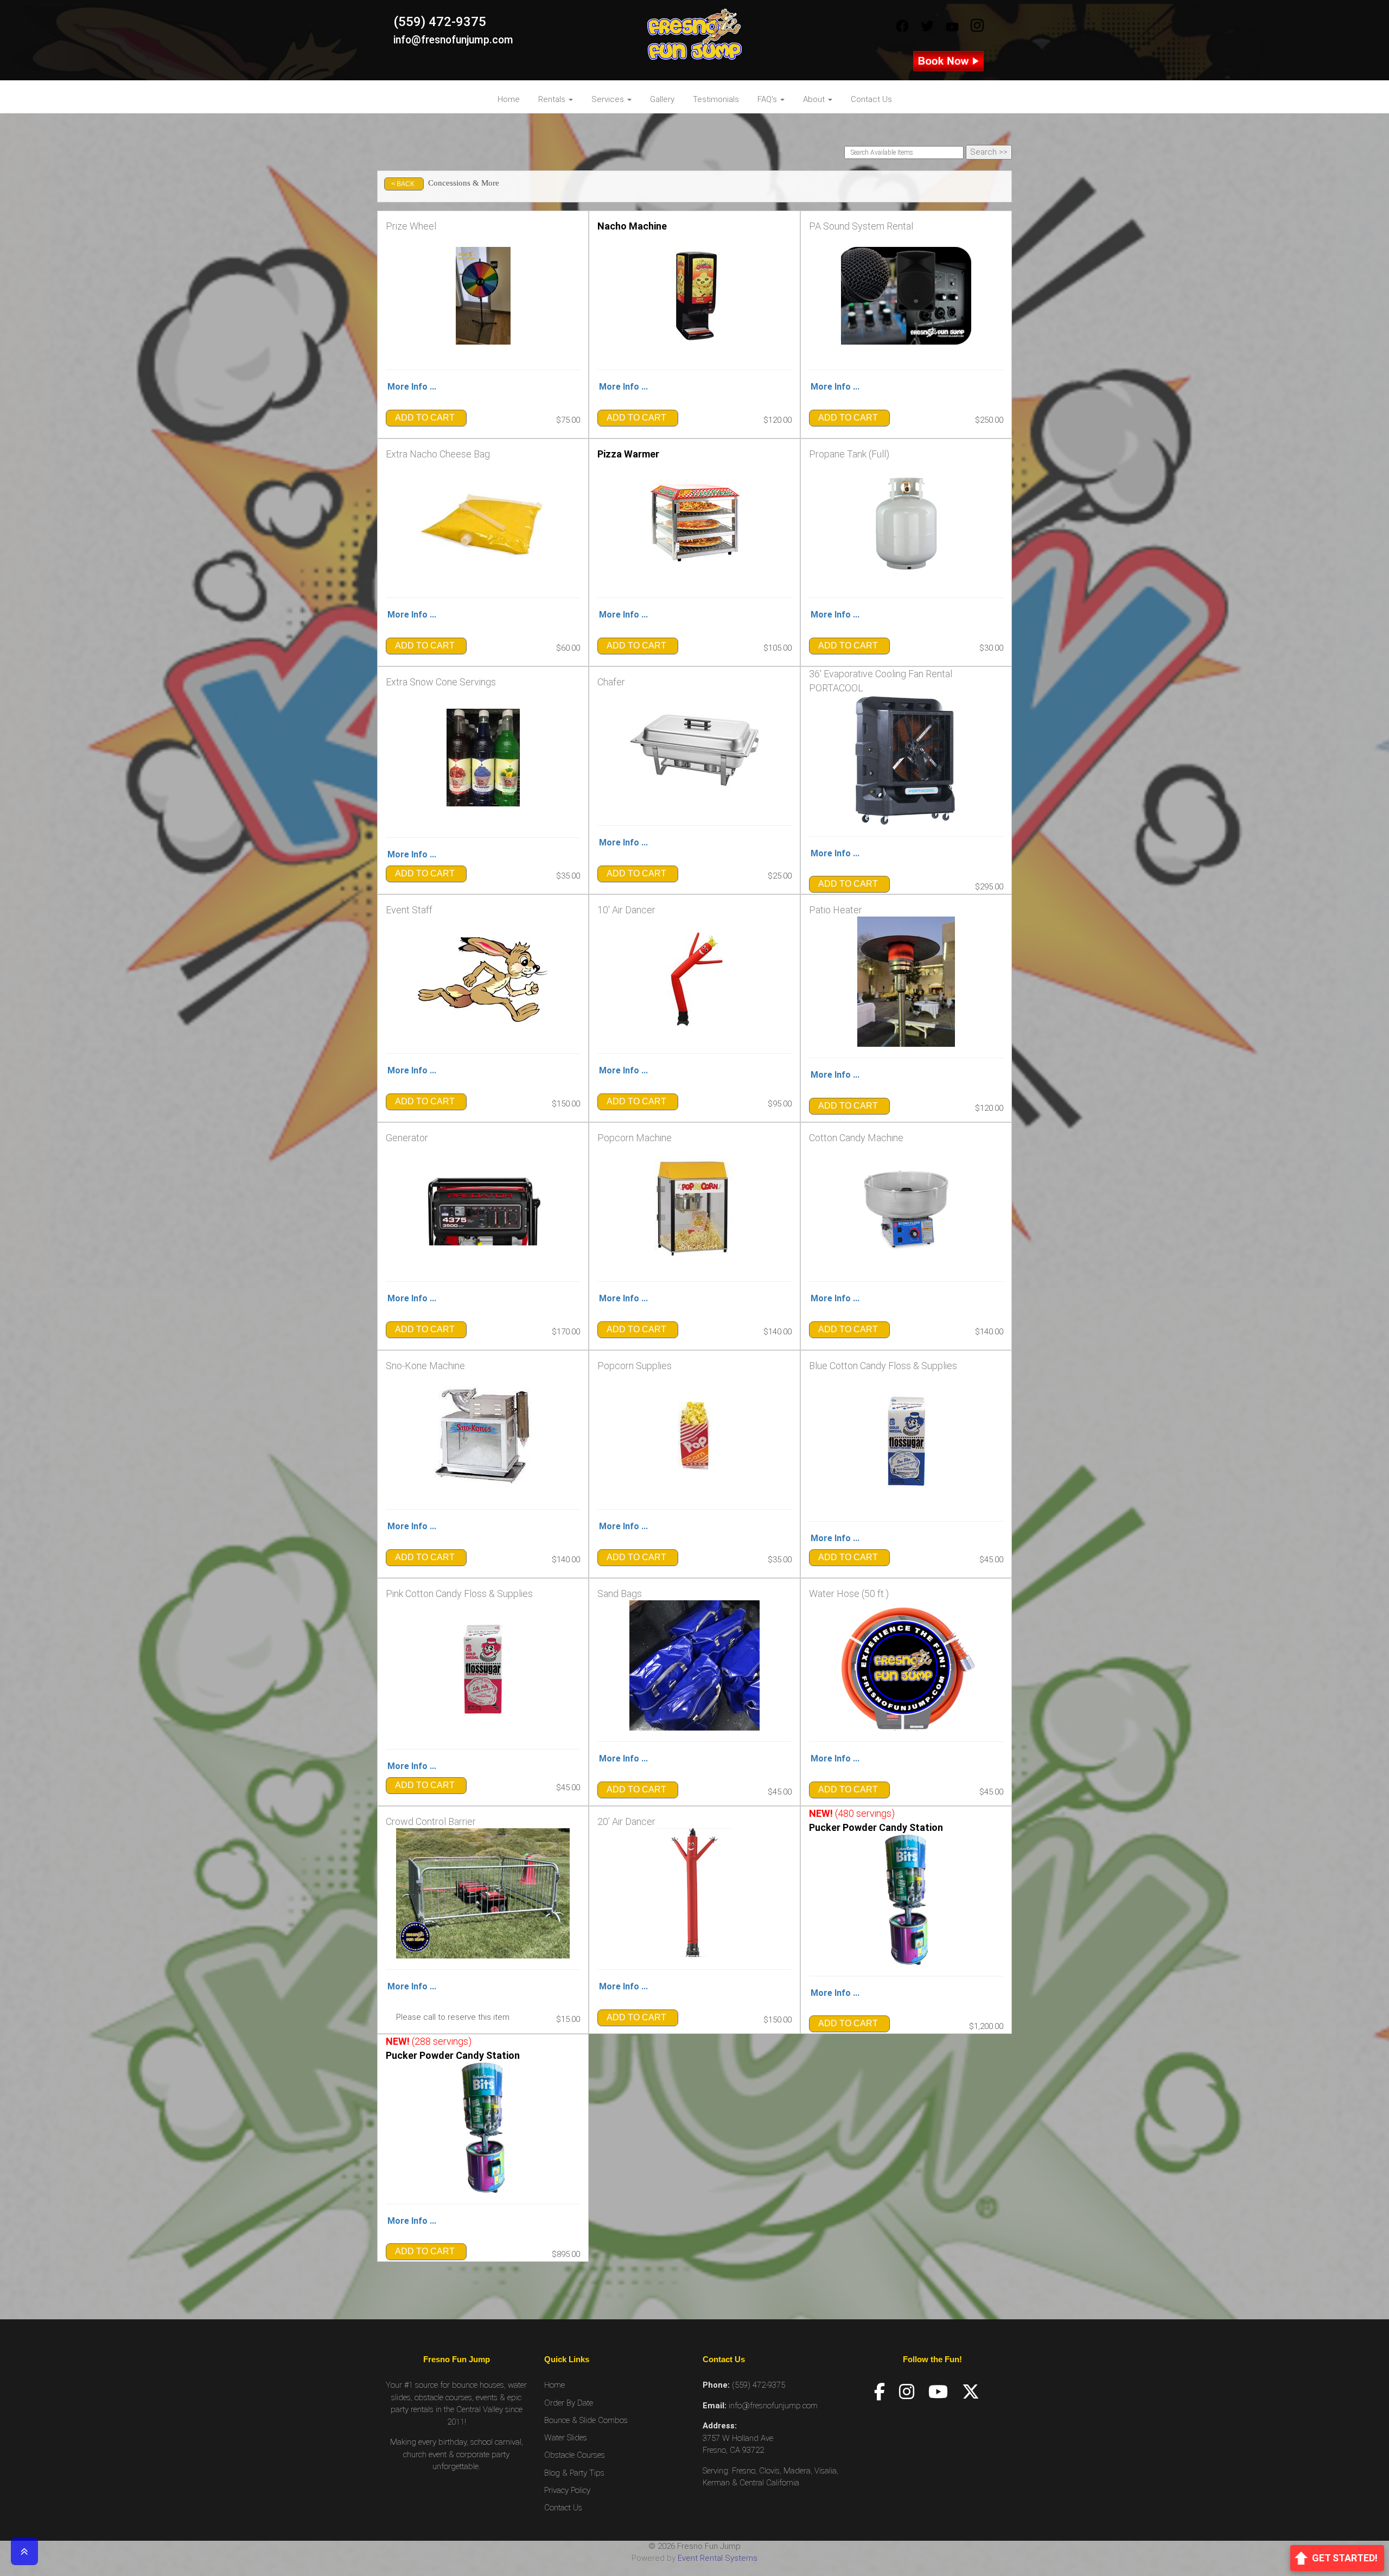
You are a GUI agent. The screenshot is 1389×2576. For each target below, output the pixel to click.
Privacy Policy (567, 2490)
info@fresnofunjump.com (453, 40)
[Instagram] (907, 2392)
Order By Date (569, 2403)
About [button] (815, 99)
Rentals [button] (553, 99)
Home (509, 99)
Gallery (662, 99)
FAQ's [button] (768, 99)
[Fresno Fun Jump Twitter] (927, 27)
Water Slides (566, 2438)
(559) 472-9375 (440, 22)
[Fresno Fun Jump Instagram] (977, 27)
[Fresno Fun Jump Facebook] (902, 27)
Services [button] (609, 99)
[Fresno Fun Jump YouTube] (952, 27)
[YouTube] (938, 2392)
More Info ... (412, 387)
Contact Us (871, 99)
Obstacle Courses (575, 2455)
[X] (971, 2392)
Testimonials (716, 99)
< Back (403, 184)
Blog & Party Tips (574, 2473)
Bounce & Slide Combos (586, 2420)
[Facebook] (880, 2392)
